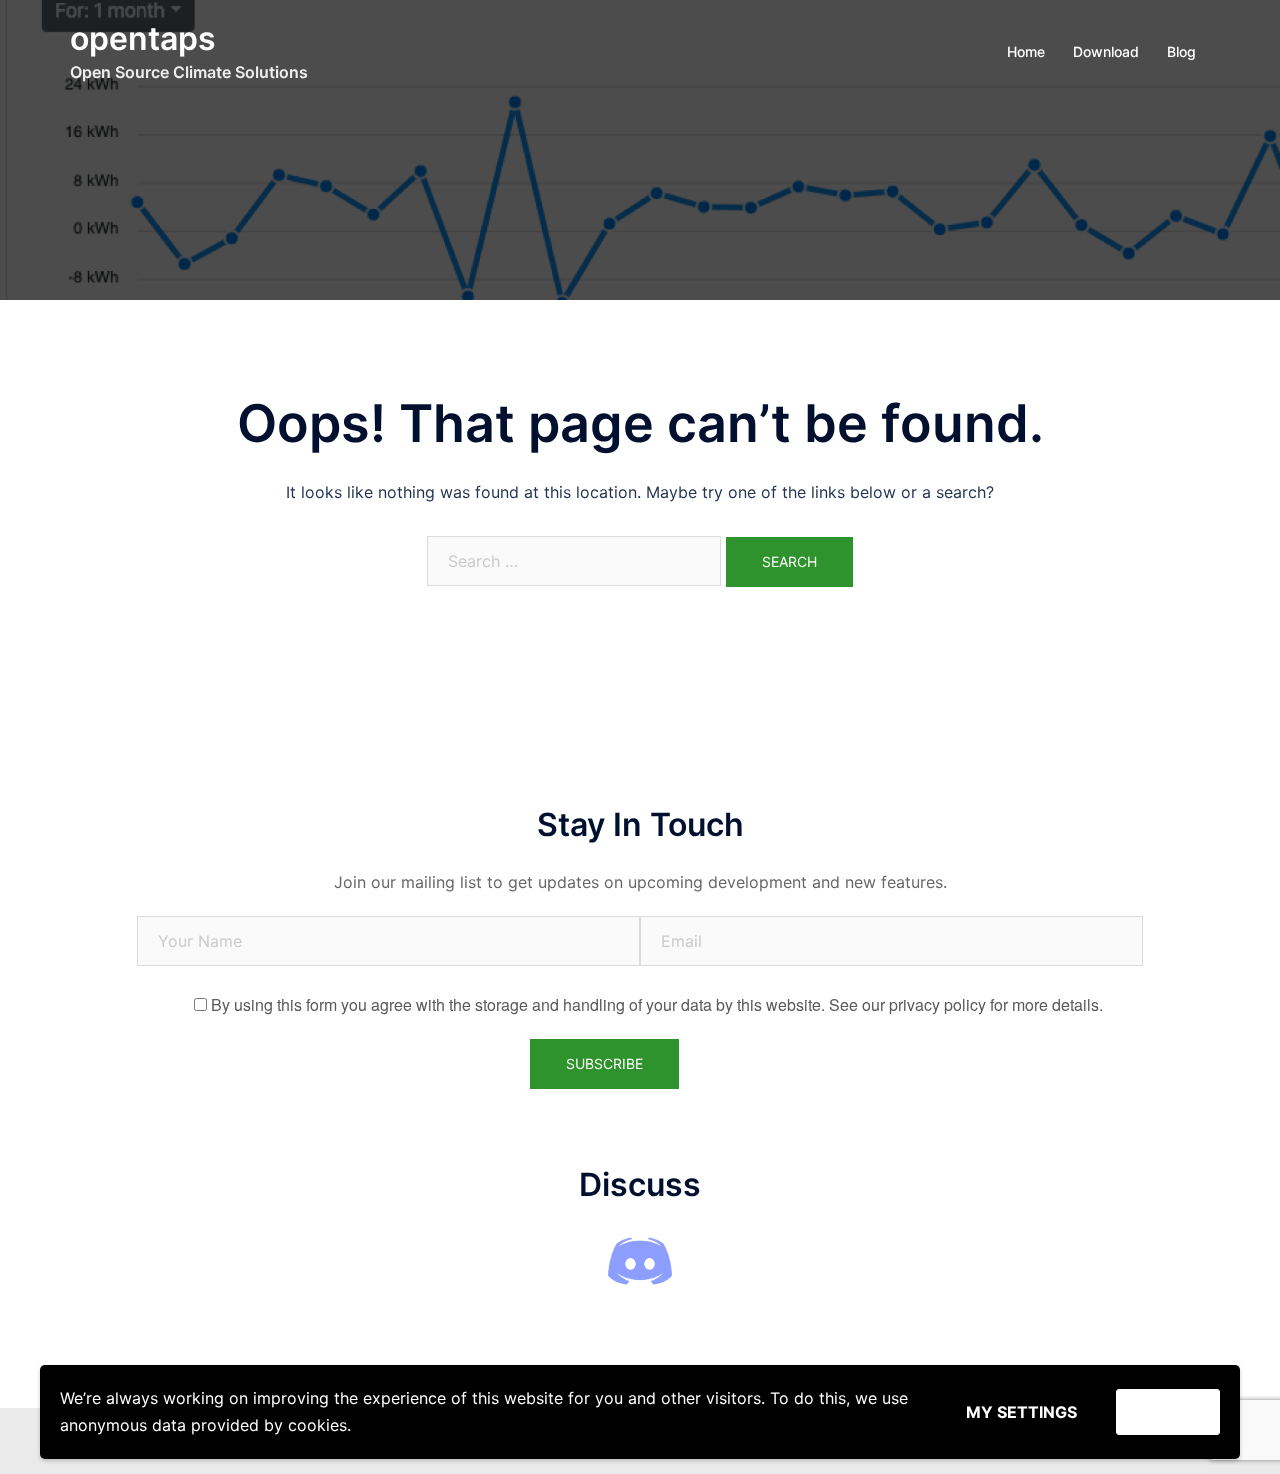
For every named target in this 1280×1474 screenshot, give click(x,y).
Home (1026, 51)
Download (1106, 51)
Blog (1181, 51)
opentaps (143, 38)
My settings (1021, 1412)
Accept (1168, 1412)
